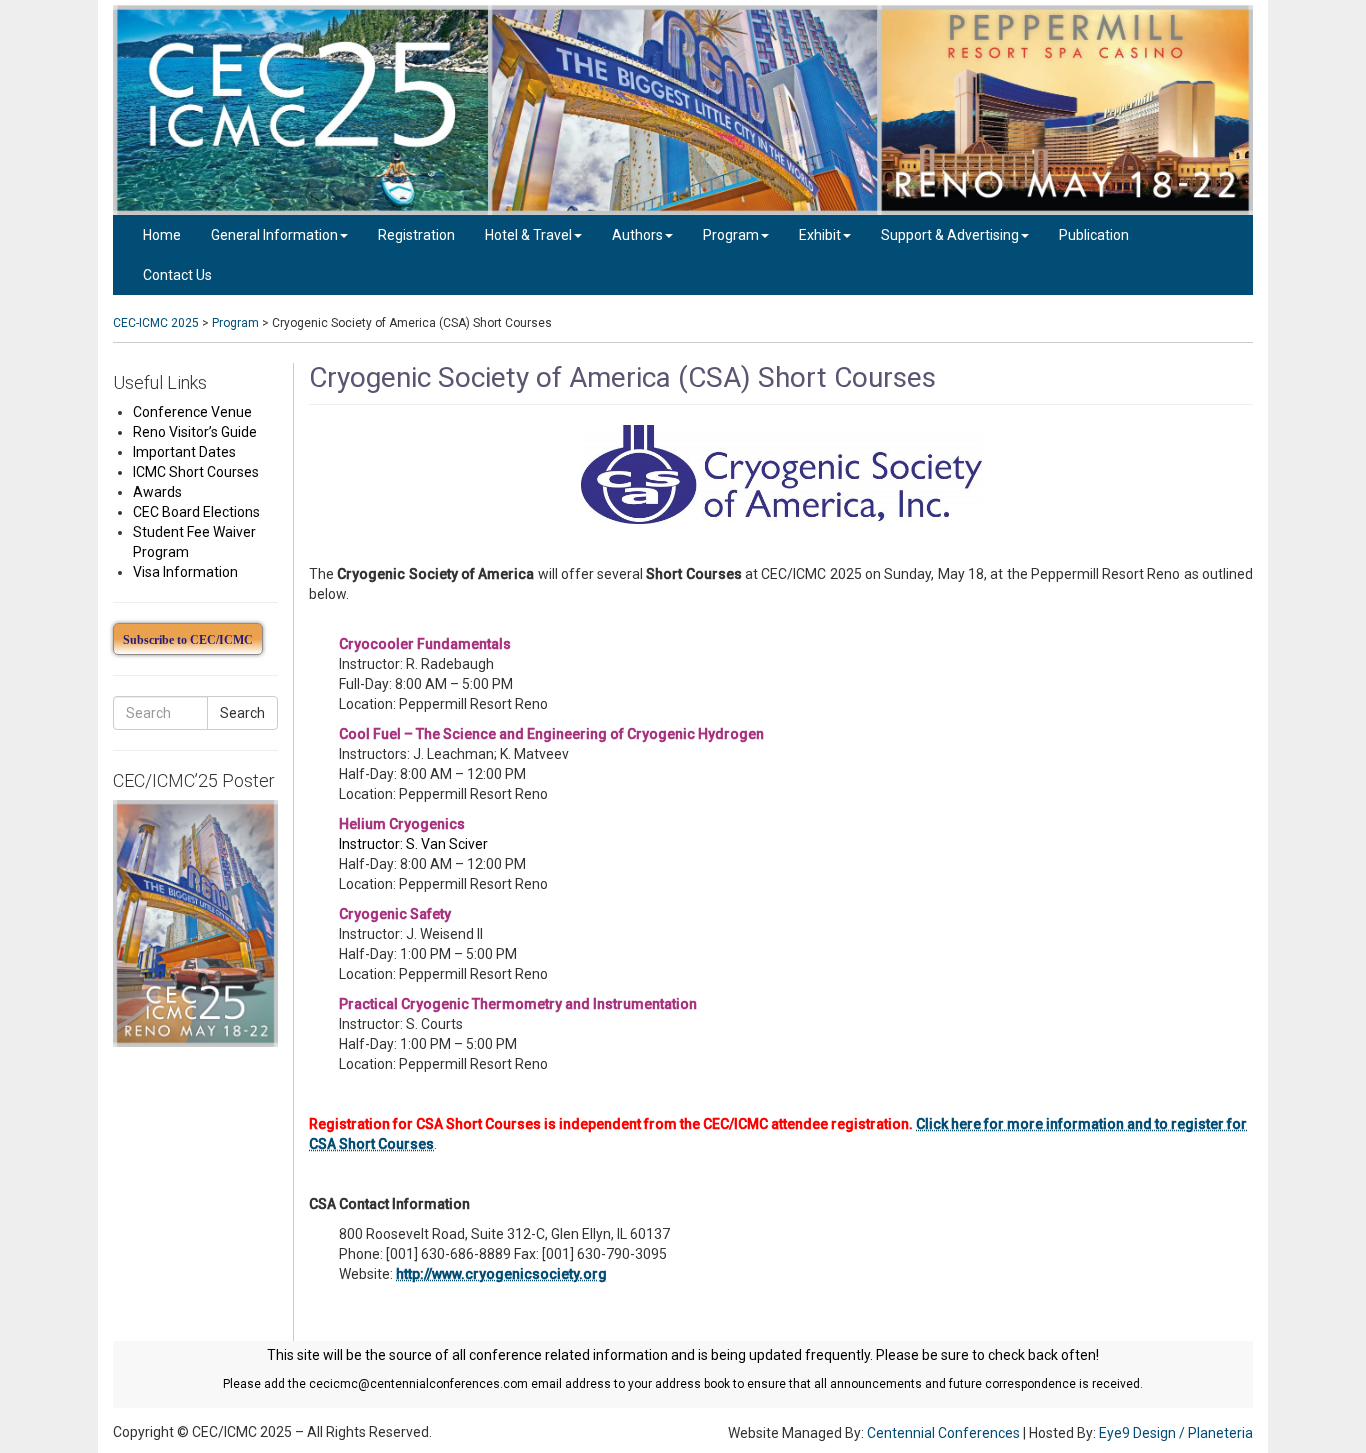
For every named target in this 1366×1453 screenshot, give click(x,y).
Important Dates (184, 452)
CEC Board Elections (196, 512)
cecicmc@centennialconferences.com (418, 1384)
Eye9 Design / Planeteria (1176, 1433)
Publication (1094, 235)
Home (162, 235)
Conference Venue (192, 412)
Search (242, 713)
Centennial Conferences (943, 1433)
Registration (416, 235)
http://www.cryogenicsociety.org (501, 1274)
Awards (157, 492)
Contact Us (177, 275)
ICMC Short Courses (196, 472)
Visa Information (185, 572)
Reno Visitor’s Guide (195, 432)
